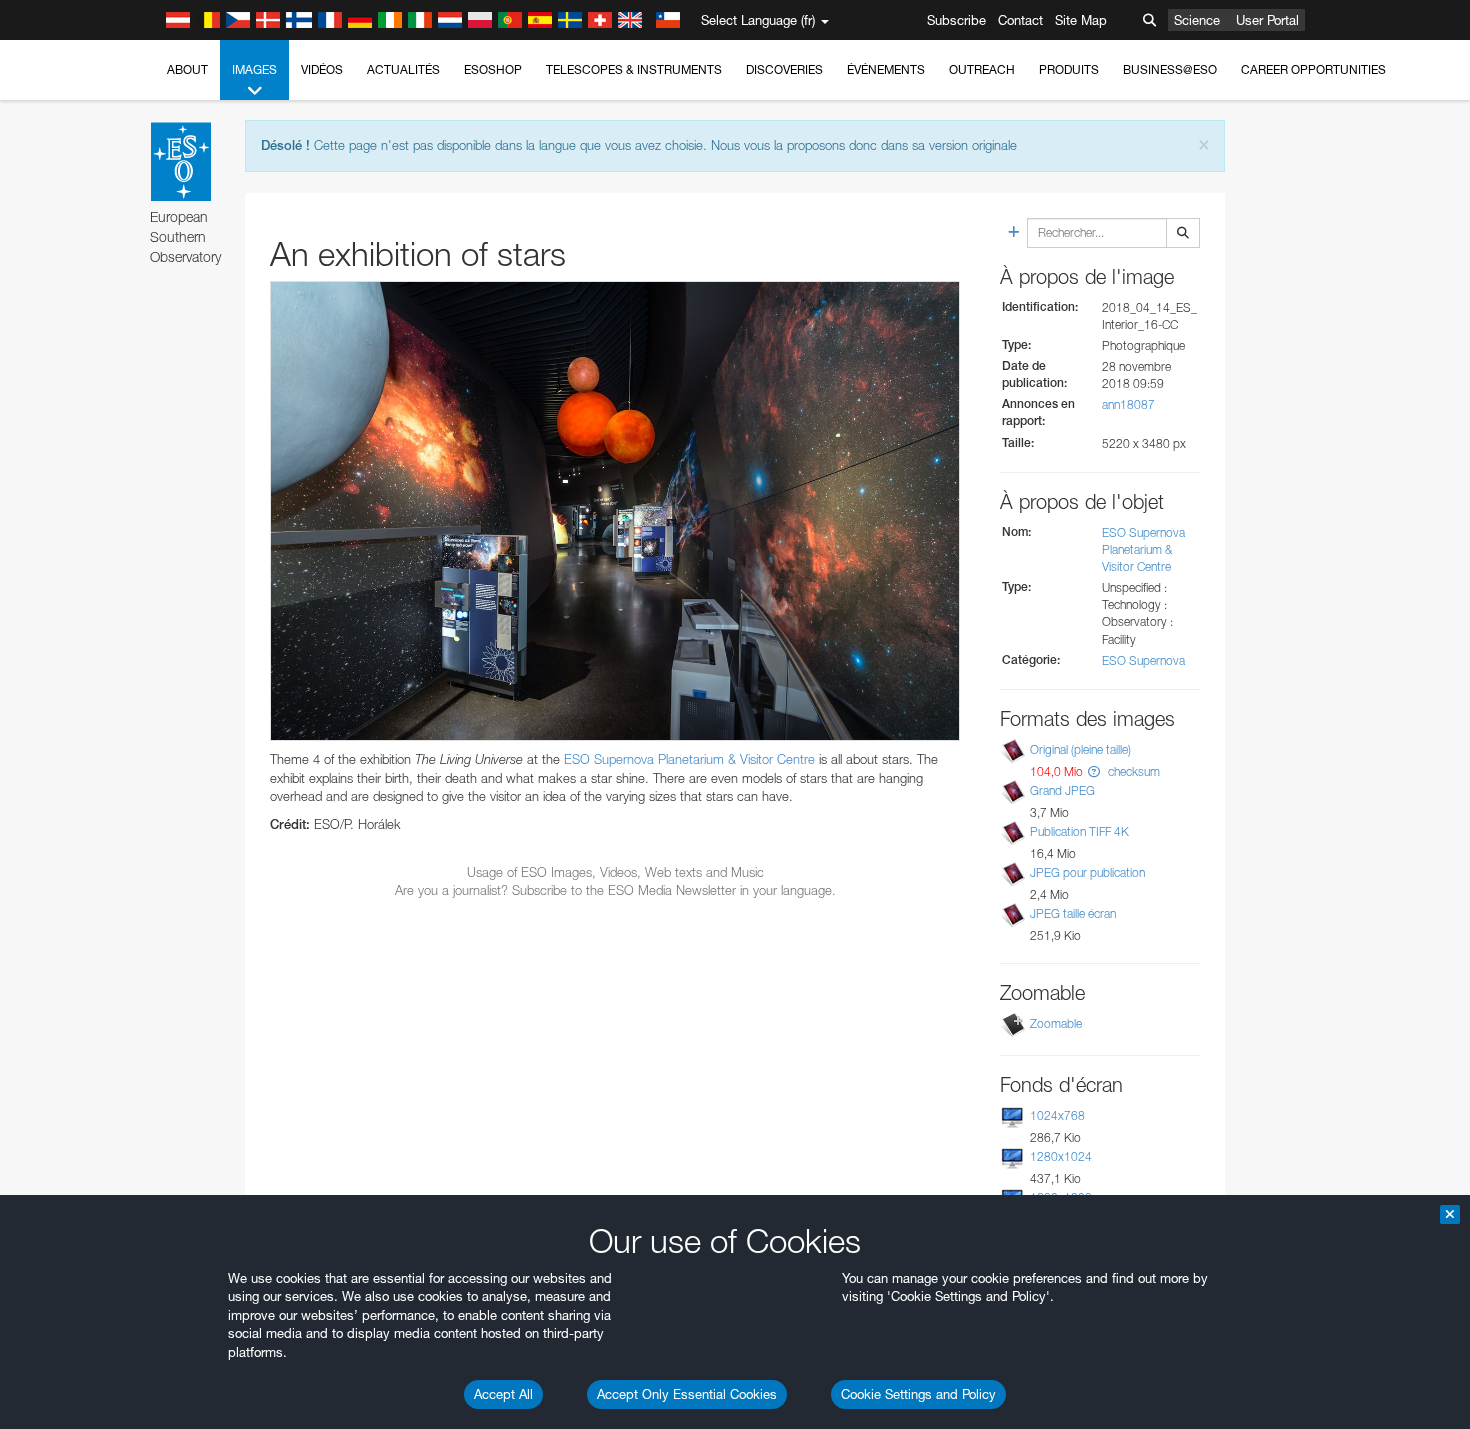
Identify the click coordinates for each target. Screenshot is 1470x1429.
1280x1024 (1061, 1156)
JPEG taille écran (1073, 913)
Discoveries (784, 69)
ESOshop (493, 69)
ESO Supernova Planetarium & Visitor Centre (689, 759)
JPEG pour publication (1087, 872)
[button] (1094, 771)
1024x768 (1057, 1115)
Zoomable (1056, 1023)
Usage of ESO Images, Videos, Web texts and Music (615, 872)
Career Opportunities (1313, 69)
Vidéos (322, 69)
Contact (1020, 20)
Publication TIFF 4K (1079, 831)
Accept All (503, 1394)
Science (1197, 20)
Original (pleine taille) (1080, 749)
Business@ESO (1170, 69)
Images (254, 69)
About (187, 69)
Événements (886, 69)
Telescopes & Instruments (634, 69)
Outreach (982, 69)
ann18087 (1128, 404)
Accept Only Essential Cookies (687, 1394)
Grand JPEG (1062, 790)
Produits (1069, 69)
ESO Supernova (1143, 660)
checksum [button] (1132, 771)
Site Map (1081, 20)
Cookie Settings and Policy (918, 1394)
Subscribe (956, 20)
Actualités (403, 69)
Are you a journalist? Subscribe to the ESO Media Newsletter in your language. (615, 890)
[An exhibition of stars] (615, 511)
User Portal (1267, 20)
